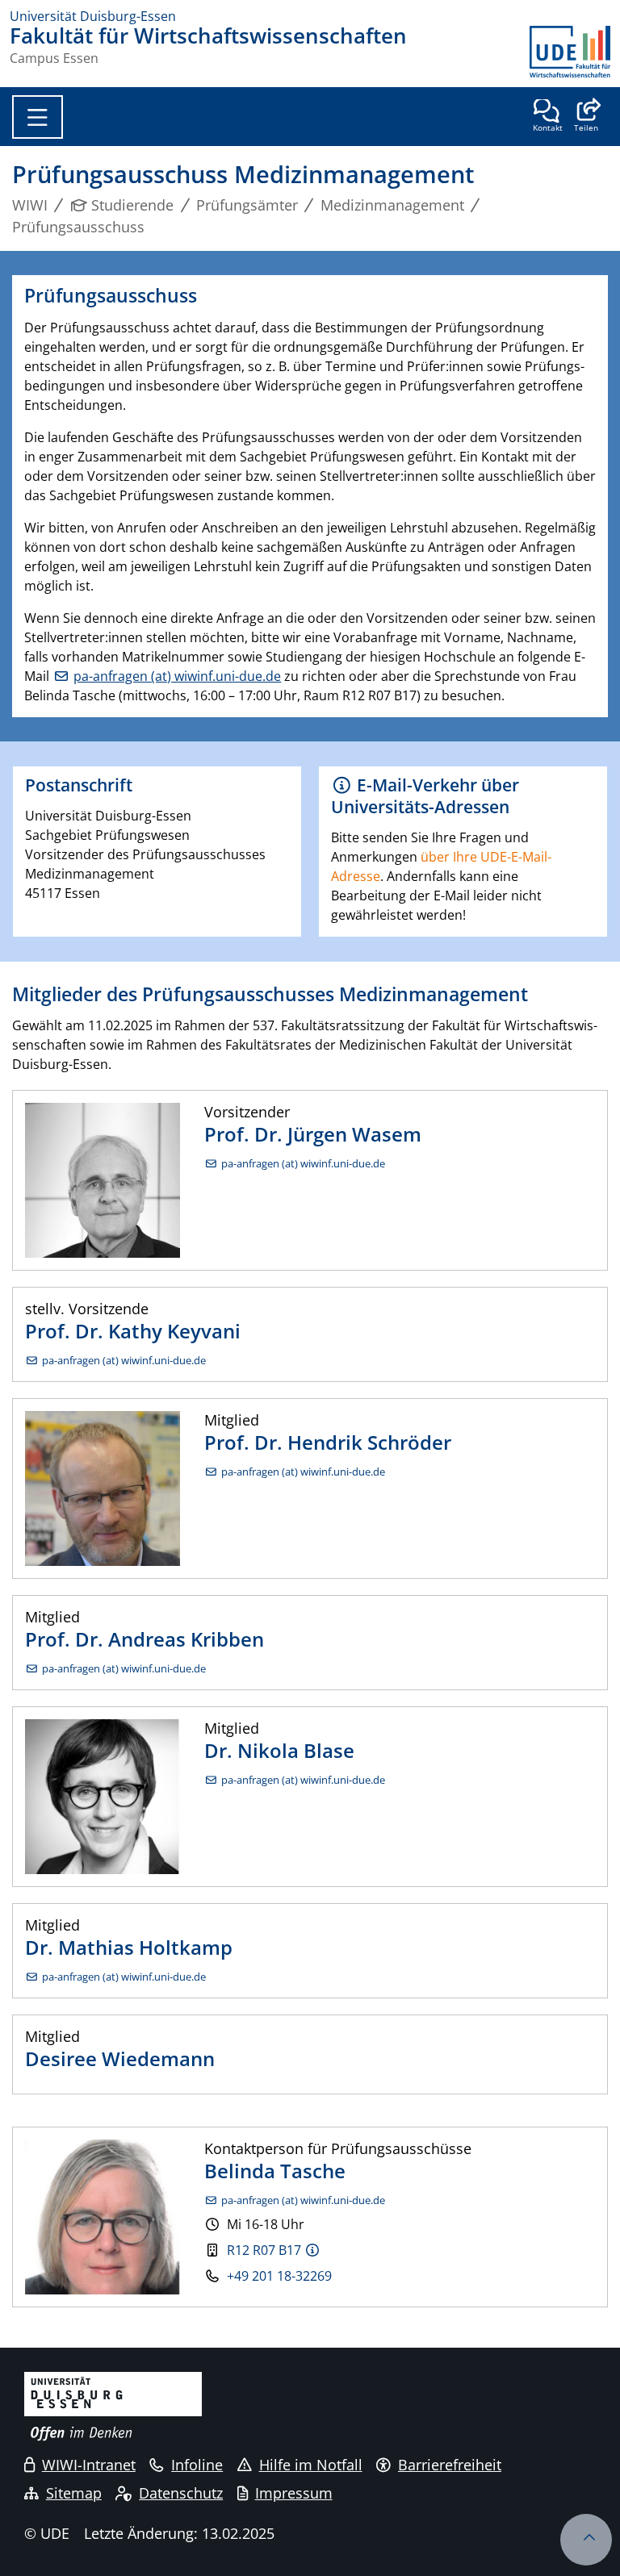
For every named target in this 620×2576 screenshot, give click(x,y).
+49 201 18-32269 (279, 2276)
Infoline (197, 2465)
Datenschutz (181, 2493)
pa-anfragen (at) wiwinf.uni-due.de (177, 676)
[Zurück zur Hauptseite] (570, 52)
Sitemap (74, 2493)
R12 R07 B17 (264, 2250)
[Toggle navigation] (38, 117)
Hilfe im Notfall (311, 2465)
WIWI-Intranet (89, 2465)
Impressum (294, 2493)
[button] (586, 117)
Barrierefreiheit (450, 2465)
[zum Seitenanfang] (586, 2540)
